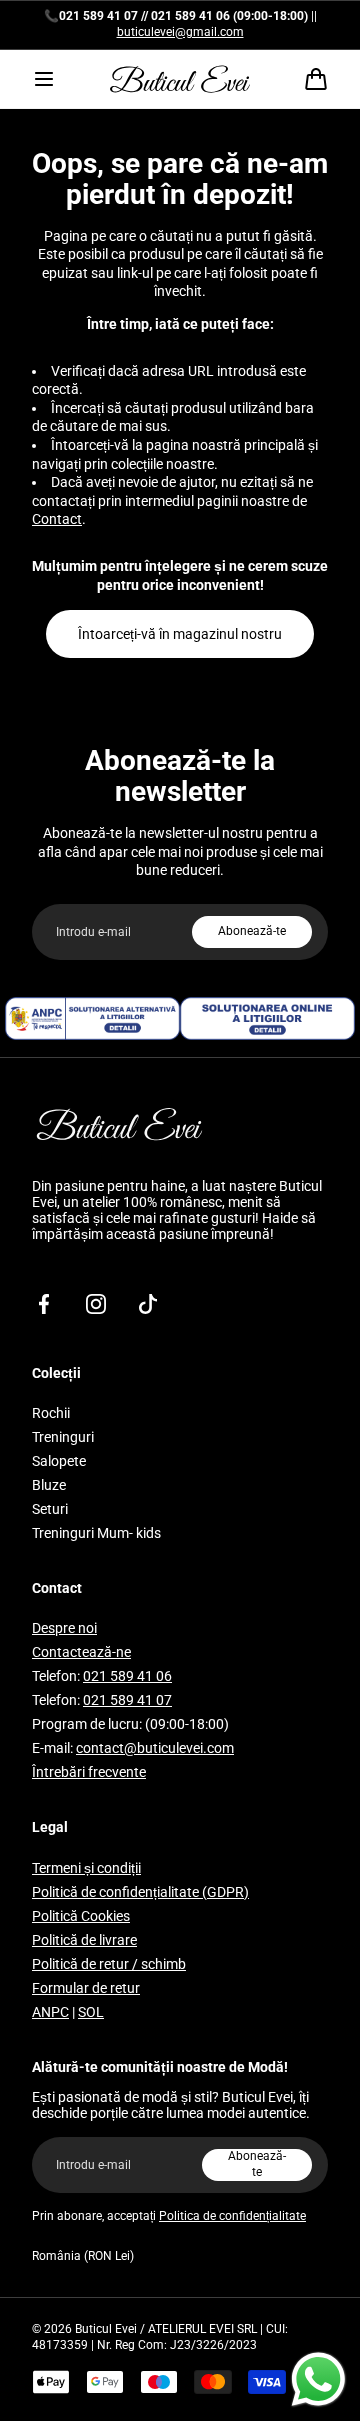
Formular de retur (86, 1988)
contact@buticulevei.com (155, 1748)
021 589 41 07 (127, 1700)
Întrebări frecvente (89, 1772)
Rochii (51, 1413)
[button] (44, 79)
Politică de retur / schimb (109, 1964)
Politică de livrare (84, 1940)
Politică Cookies (81, 1916)
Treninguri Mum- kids (96, 1533)
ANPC (50, 2012)
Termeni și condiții (86, 1868)
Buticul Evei (106, 2329)
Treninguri (63, 1437)
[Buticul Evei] (180, 79)
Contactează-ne (81, 1652)
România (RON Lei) (83, 2256)
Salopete (59, 1461)
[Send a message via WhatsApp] (318, 2379)
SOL (91, 2012)
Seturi (50, 1509)
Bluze (49, 1485)
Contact (57, 519)
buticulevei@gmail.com (180, 32)
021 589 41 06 (127, 1676)
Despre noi (64, 1628)
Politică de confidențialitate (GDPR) (140, 1892)
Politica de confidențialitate (232, 2216)
